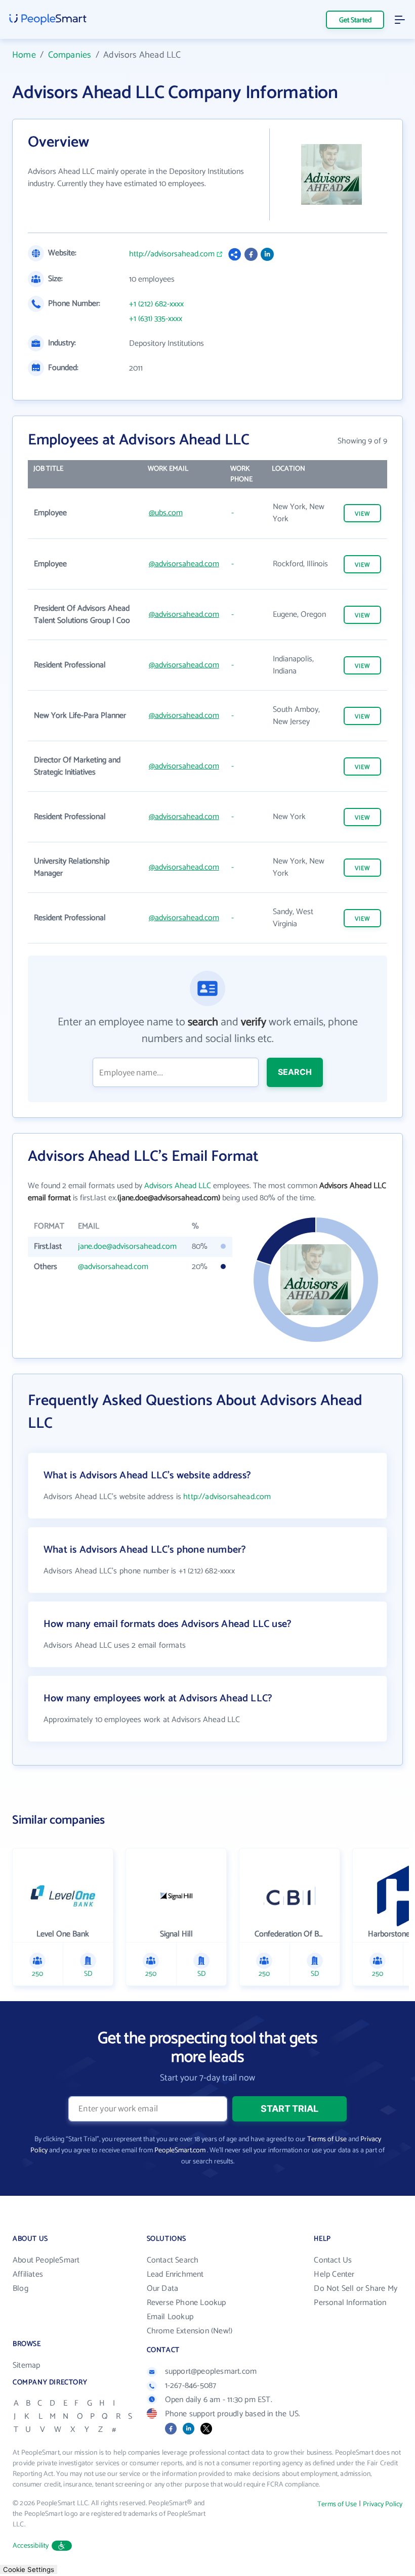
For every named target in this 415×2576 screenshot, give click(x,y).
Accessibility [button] (31, 2546)
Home (24, 55)
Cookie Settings (29, 2569)
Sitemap (26, 2365)
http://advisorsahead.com (172, 254)
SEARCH (295, 1072)
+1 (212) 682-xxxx (156, 304)
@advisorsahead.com (184, 564)
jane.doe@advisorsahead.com (127, 1247)
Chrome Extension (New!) (190, 2331)
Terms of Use (327, 2139)
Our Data (163, 2289)
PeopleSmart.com (180, 2151)
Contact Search (173, 2260)
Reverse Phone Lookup (186, 2303)
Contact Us (333, 2260)
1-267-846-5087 (191, 2386)
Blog (20, 2289)
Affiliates (28, 2274)
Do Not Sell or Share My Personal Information (356, 2296)
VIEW (362, 514)
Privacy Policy (383, 2504)
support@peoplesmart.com (211, 2371)
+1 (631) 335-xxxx (156, 319)
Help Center (334, 2274)
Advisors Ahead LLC (178, 1186)
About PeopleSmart (46, 2260)
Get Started (355, 20)
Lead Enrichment (175, 2274)
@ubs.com (166, 513)
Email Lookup (170, 2317)
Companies (70, 55)
